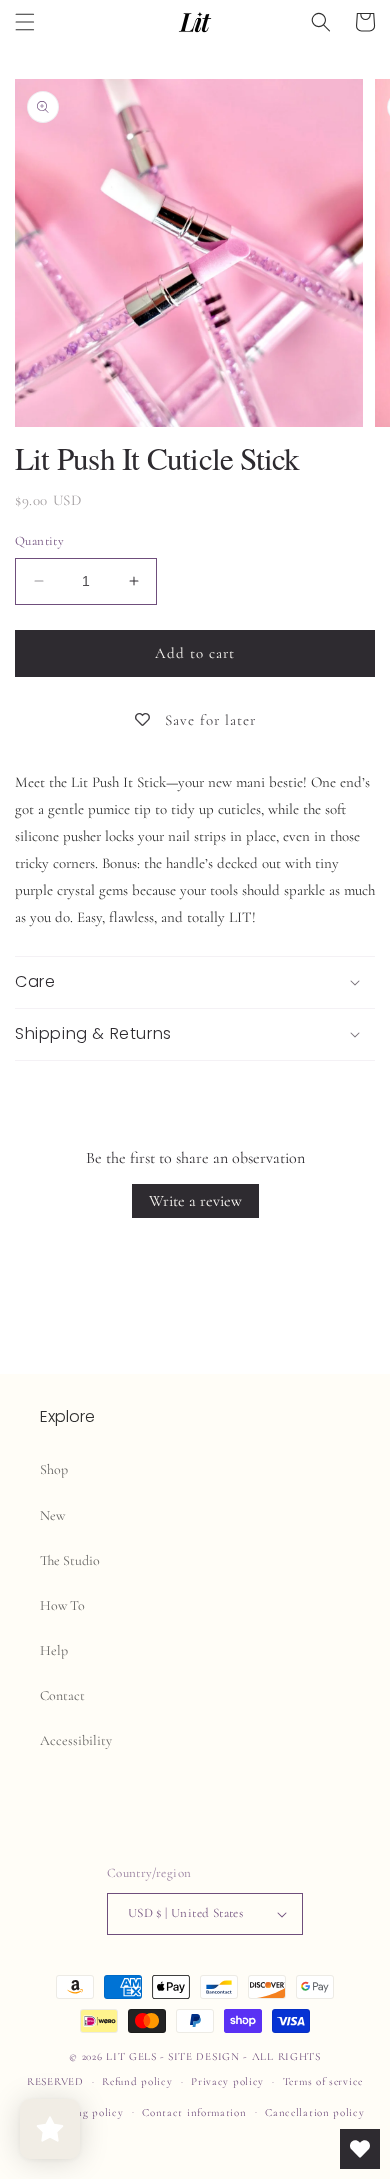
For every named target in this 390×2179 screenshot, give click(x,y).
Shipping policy (84, 2112)
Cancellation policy (314, 2112)
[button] (25, 22)
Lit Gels (131, 2056)
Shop (54, 1469)
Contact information (194, 2112)
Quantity (39, 541)
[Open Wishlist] (360, 2149)
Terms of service (323, 2081)
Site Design (204, 2056)
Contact (62, 1695)
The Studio (70, 1560)
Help (54, 1650)
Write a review (195, 1201)
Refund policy (137, 2081)
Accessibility (76, 1740)
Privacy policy (227, 2081)
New (52, 1515)
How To (62, 1605)
